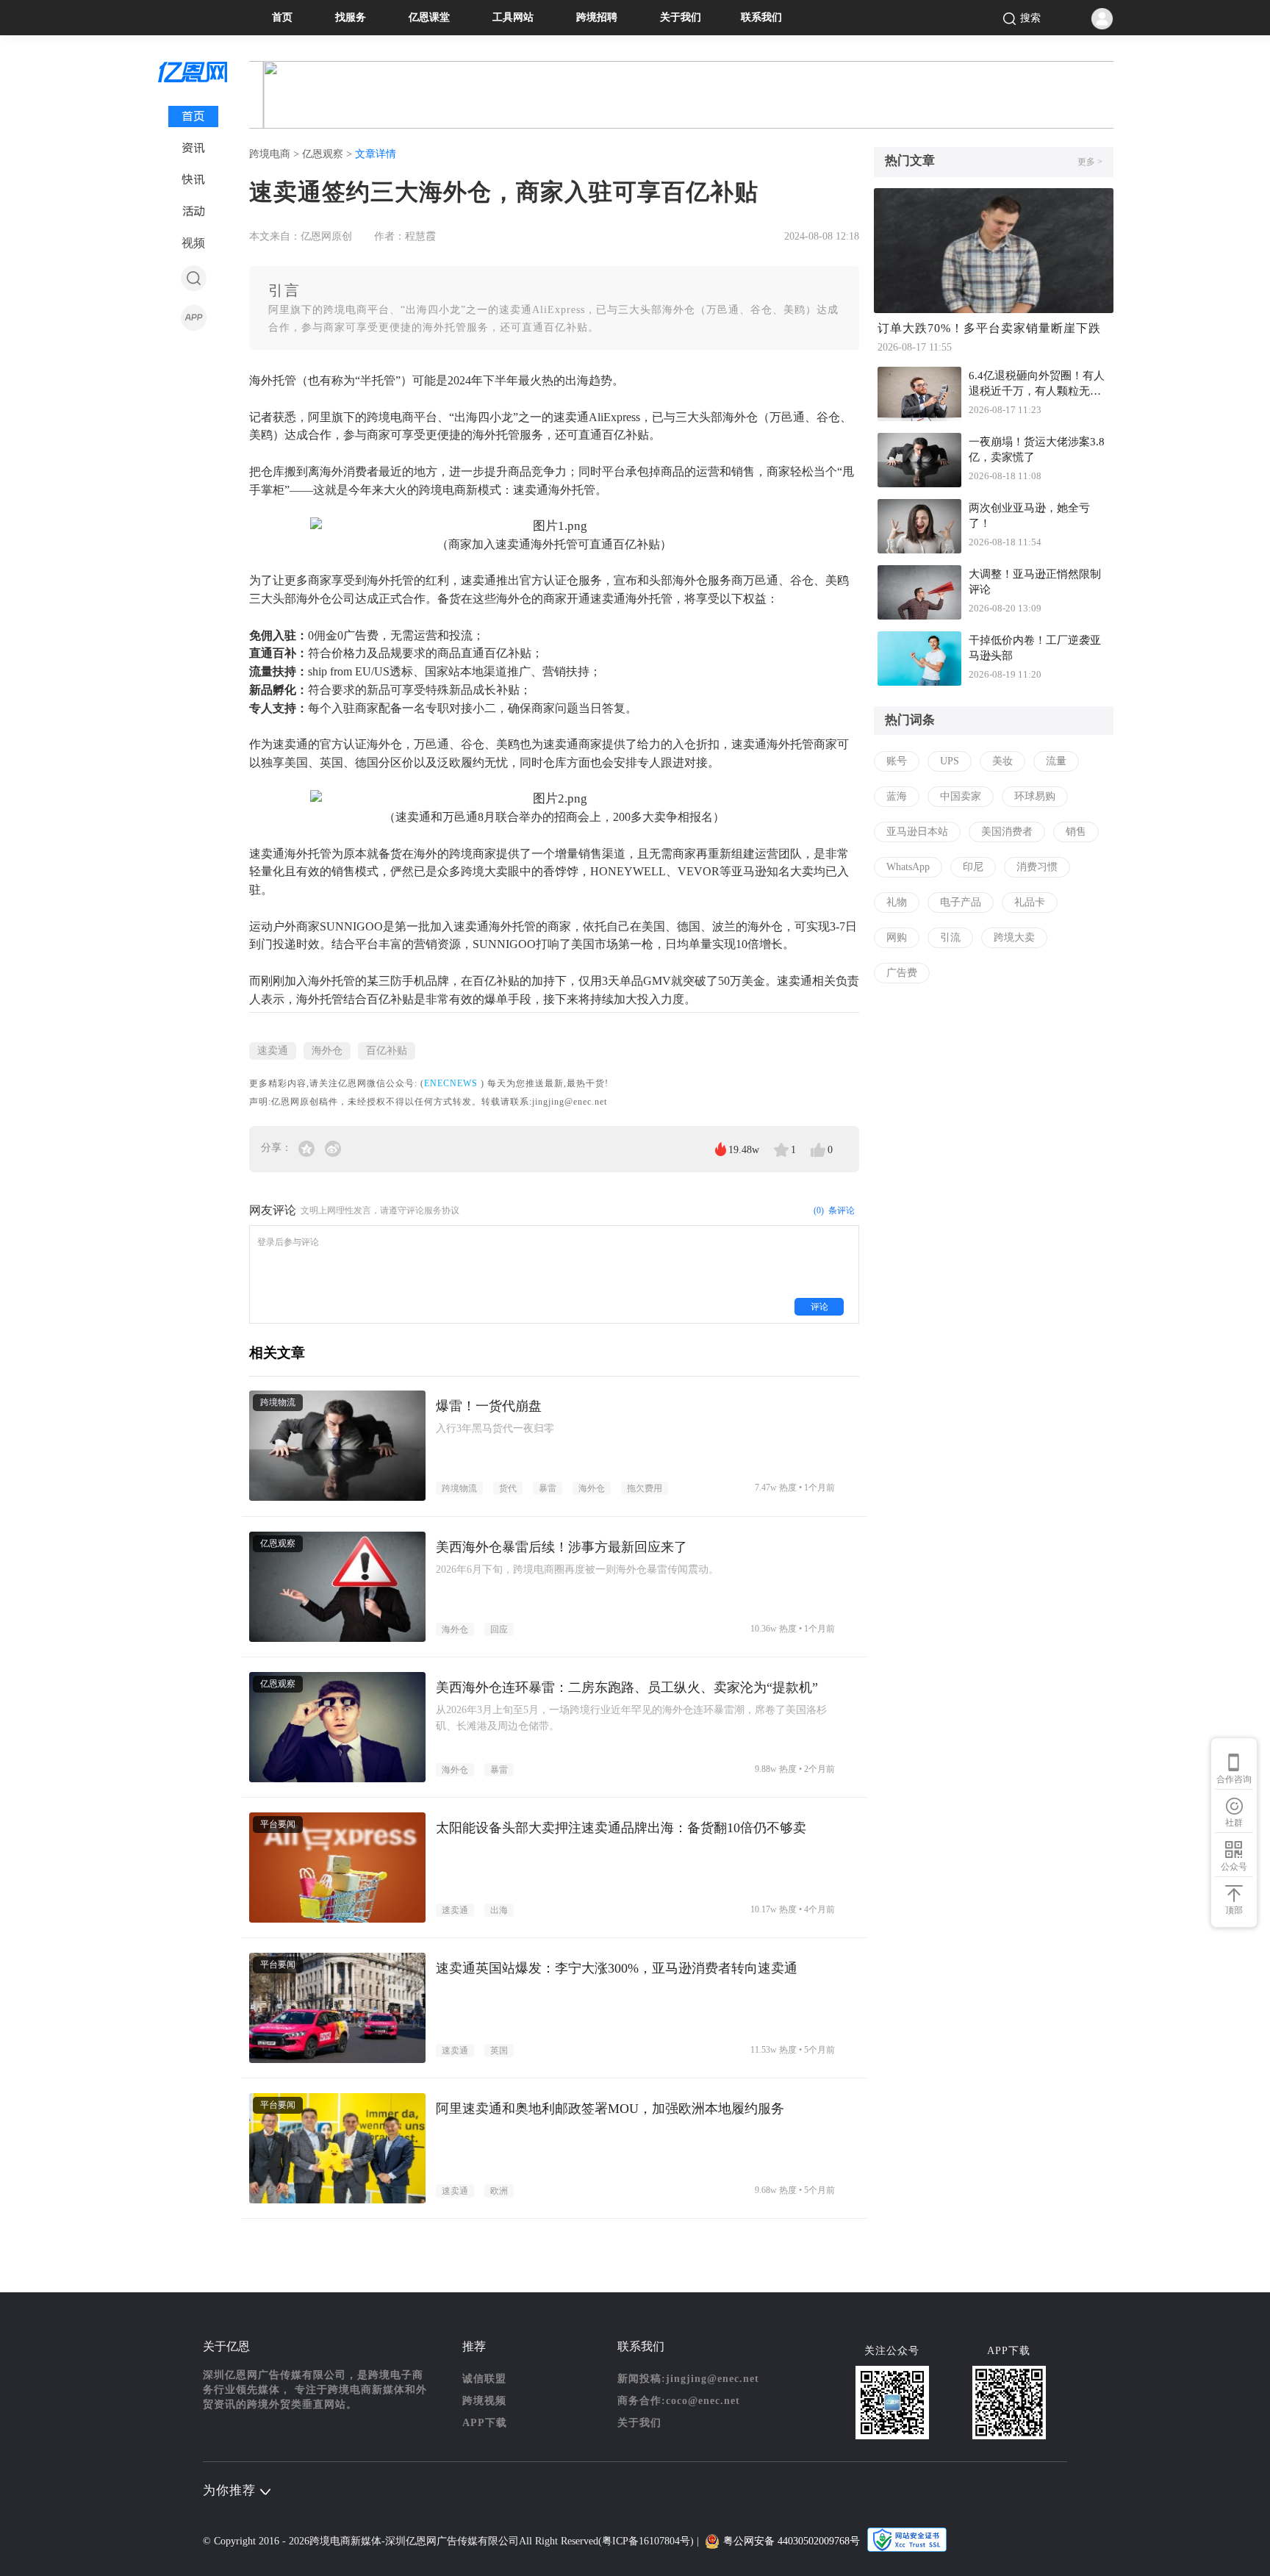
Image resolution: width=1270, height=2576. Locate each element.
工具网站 (513, 17)
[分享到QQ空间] (308, 1148)
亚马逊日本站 (917, 832)
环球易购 (1035, 796)
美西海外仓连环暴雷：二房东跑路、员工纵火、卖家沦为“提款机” (627, 1687)
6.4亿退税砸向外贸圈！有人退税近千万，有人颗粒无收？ (1037, 385)
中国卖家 (961, 796)
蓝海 (897, 796)
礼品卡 (1030, 902)
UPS (950, 761)
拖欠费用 (645, 1488)
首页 (282, 17)
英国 (499, 2051)
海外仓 (327, 1051)
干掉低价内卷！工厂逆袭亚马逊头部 (1035, 648)
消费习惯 (1037, 867)
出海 (499, 1910)
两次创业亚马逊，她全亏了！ (1029, 516)
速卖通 (273, 1051)
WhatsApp (908, 867)
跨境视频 (484, 2401)
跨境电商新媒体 (345, 2541)
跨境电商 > (276, 154)
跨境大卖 (1014, 937)
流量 (1056, 761)
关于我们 (681, 17)
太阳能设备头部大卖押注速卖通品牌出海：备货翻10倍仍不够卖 (621, 1828)
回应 (499, 1629)
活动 (194, 211)
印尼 (973, 867)
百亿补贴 (387, 1051)
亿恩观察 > (329, 154)
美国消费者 (1007, 832)
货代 (508, 1488)
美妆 (1002, 761)
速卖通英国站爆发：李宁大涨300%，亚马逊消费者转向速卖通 (617, 1968)
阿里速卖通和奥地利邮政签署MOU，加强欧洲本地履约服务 (610, 2109)
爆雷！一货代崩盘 (489, 1406)
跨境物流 (459, 1488)
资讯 (193, 148)
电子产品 (961, 902)
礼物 (897, 902)
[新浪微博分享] (333, 1148)
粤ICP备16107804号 (646, 2541)
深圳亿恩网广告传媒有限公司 (452, 2541)
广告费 (902, 973)
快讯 (193, 180)
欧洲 (499, 2191)
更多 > (1090, 162)
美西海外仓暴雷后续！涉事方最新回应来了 (562, 1547)
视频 (193, 243)
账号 (897, 761)
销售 (1076, 832)
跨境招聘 (597, 17)
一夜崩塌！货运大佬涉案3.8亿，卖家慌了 (1037, 449)
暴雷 (548, 1488)
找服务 (351, 17)
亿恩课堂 (429, 17)
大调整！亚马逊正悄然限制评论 (1035, 582)
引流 (950, 937)
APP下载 (485, 2423)
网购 (897, 937)
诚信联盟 (484, 2379)
